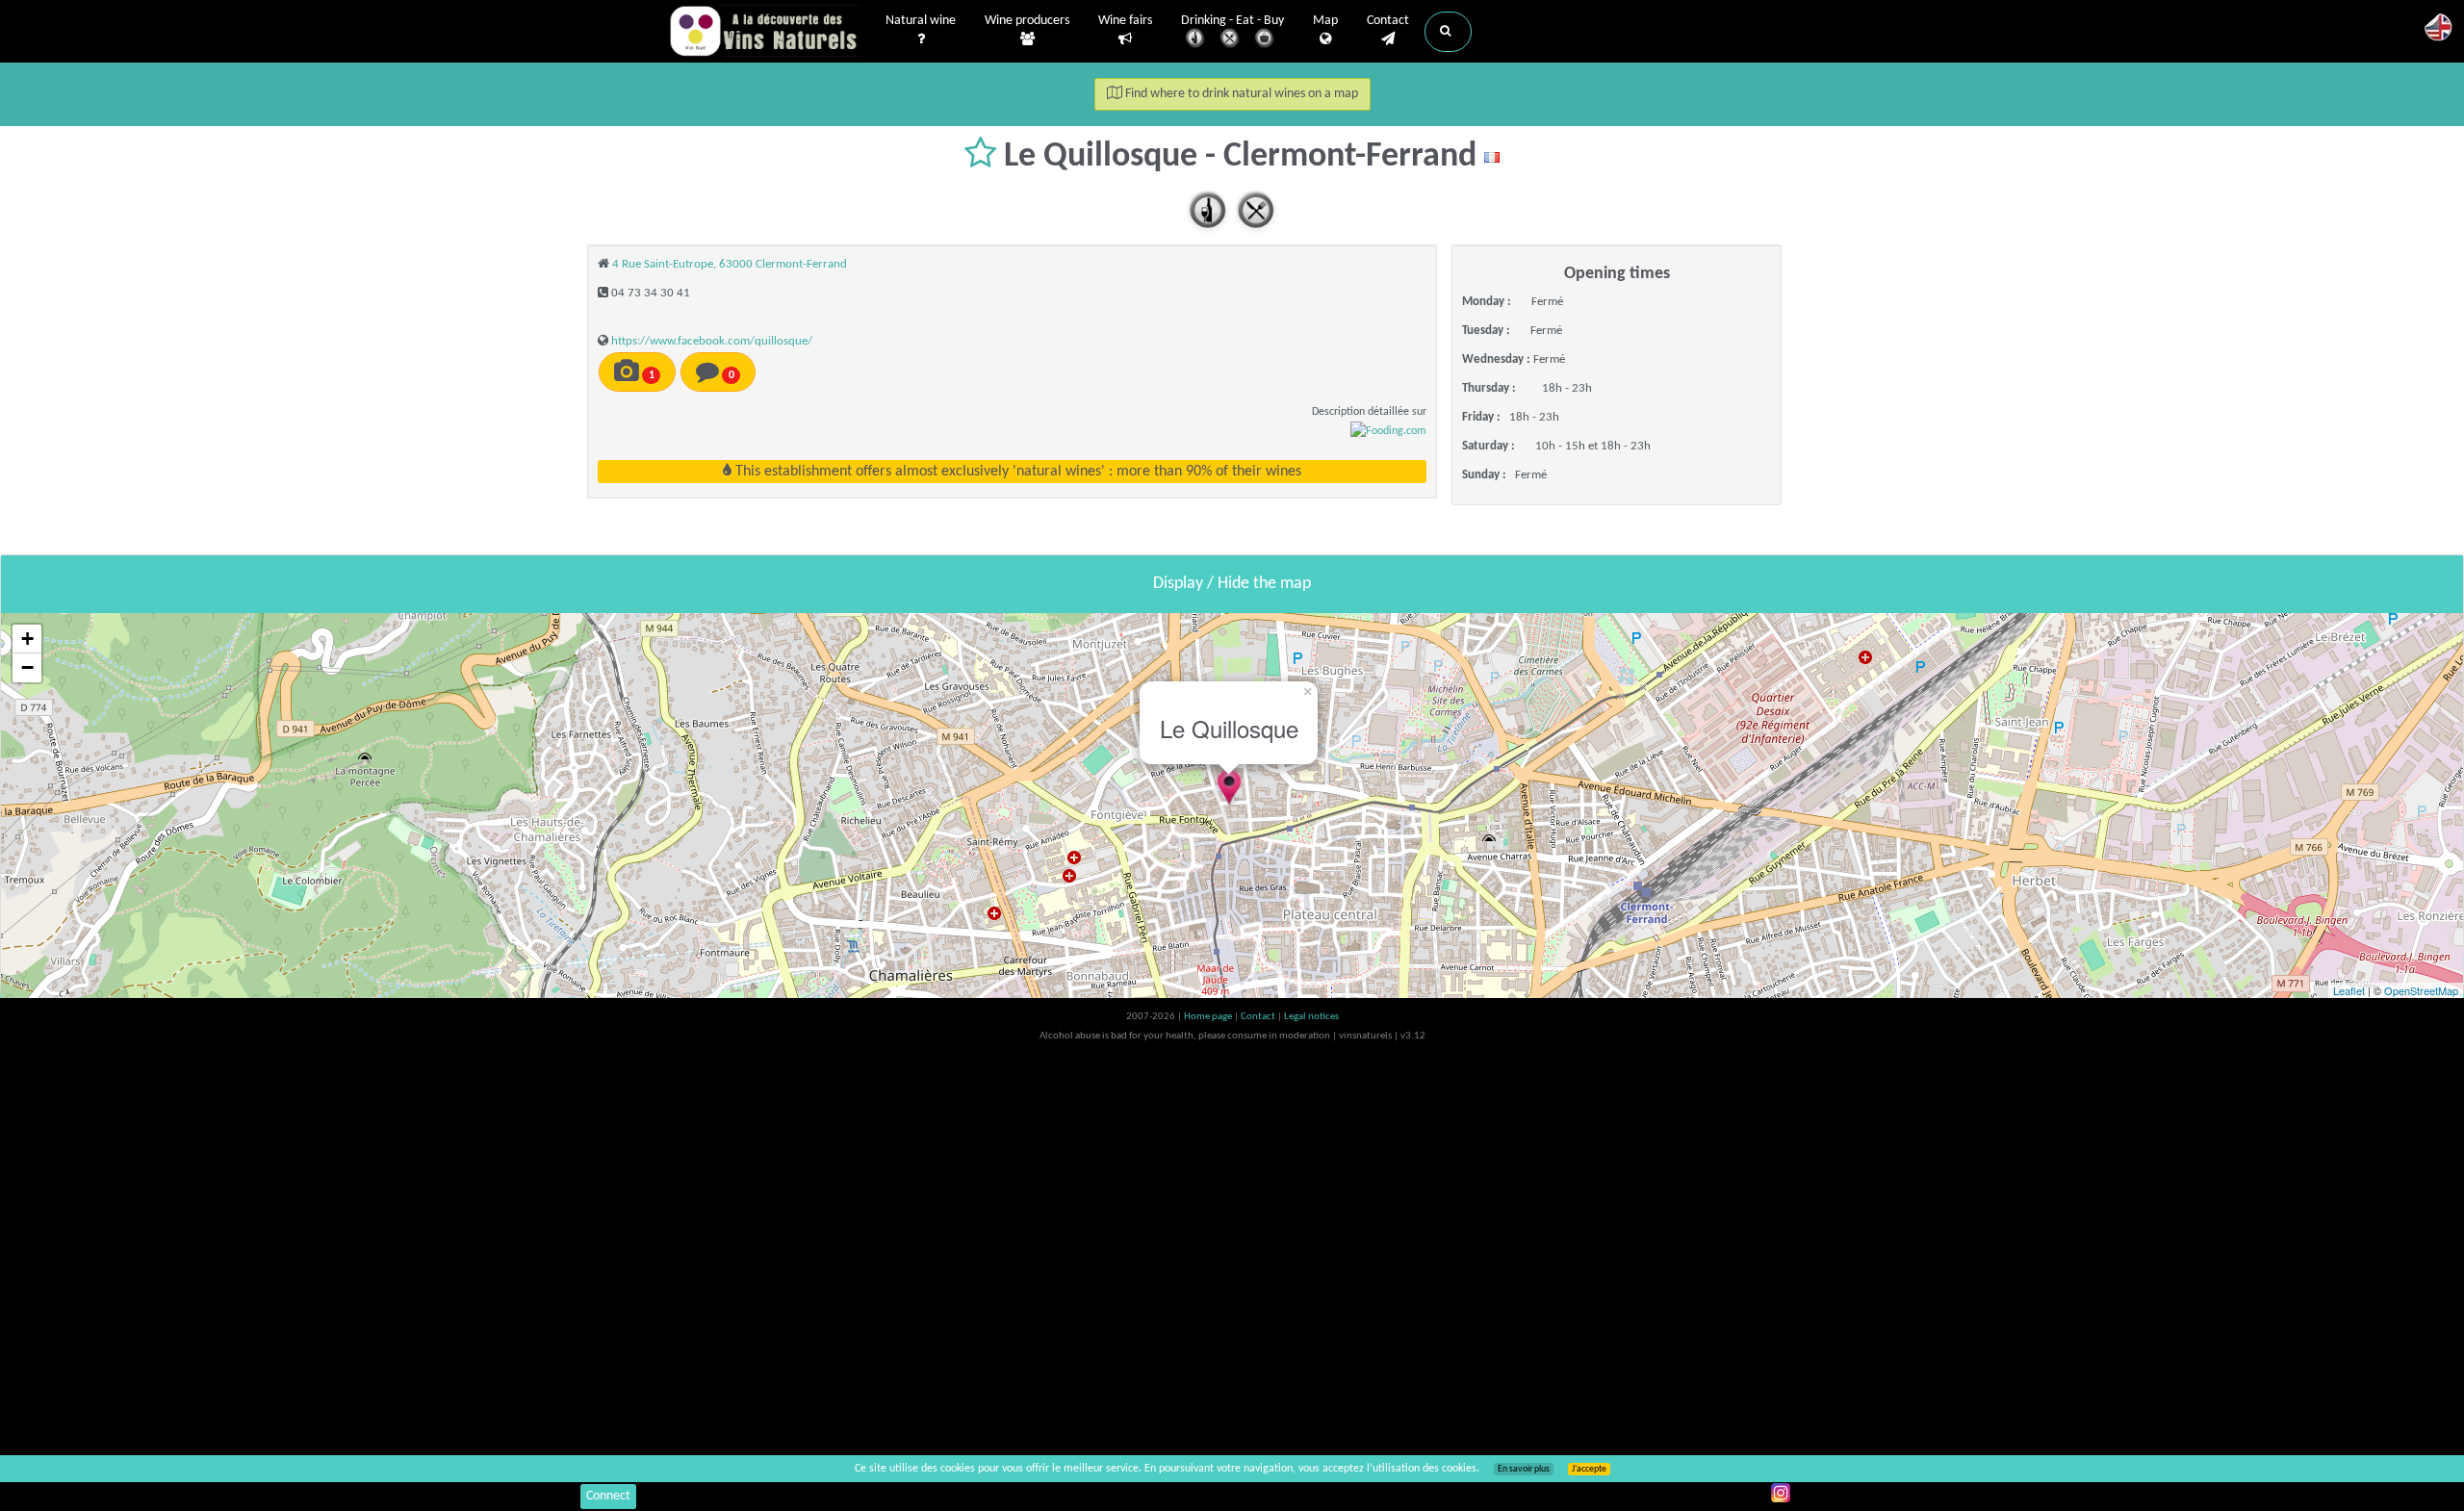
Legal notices (1311, 1017)
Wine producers (1027, 21)
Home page (1209, 1017)
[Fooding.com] (1388, 431)
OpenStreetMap (2421, 990)
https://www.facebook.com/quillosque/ (712, 341)
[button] (1448, 32)
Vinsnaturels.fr (765, 31)
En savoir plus (1524, 1469)
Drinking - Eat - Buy (1232, 21)
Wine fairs (1125, 21)
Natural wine (921, 21)
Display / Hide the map (1232, 584)
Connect (608, 1496)
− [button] (27, 667)
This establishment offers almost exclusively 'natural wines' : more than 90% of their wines (1016, 472)
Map (1325, 21)
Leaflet (2349, 990)
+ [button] (27, 639)
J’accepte (1589, 1469)
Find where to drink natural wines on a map (1240, 94)
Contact (1388, 21)
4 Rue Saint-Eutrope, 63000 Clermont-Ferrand (730, 264)
